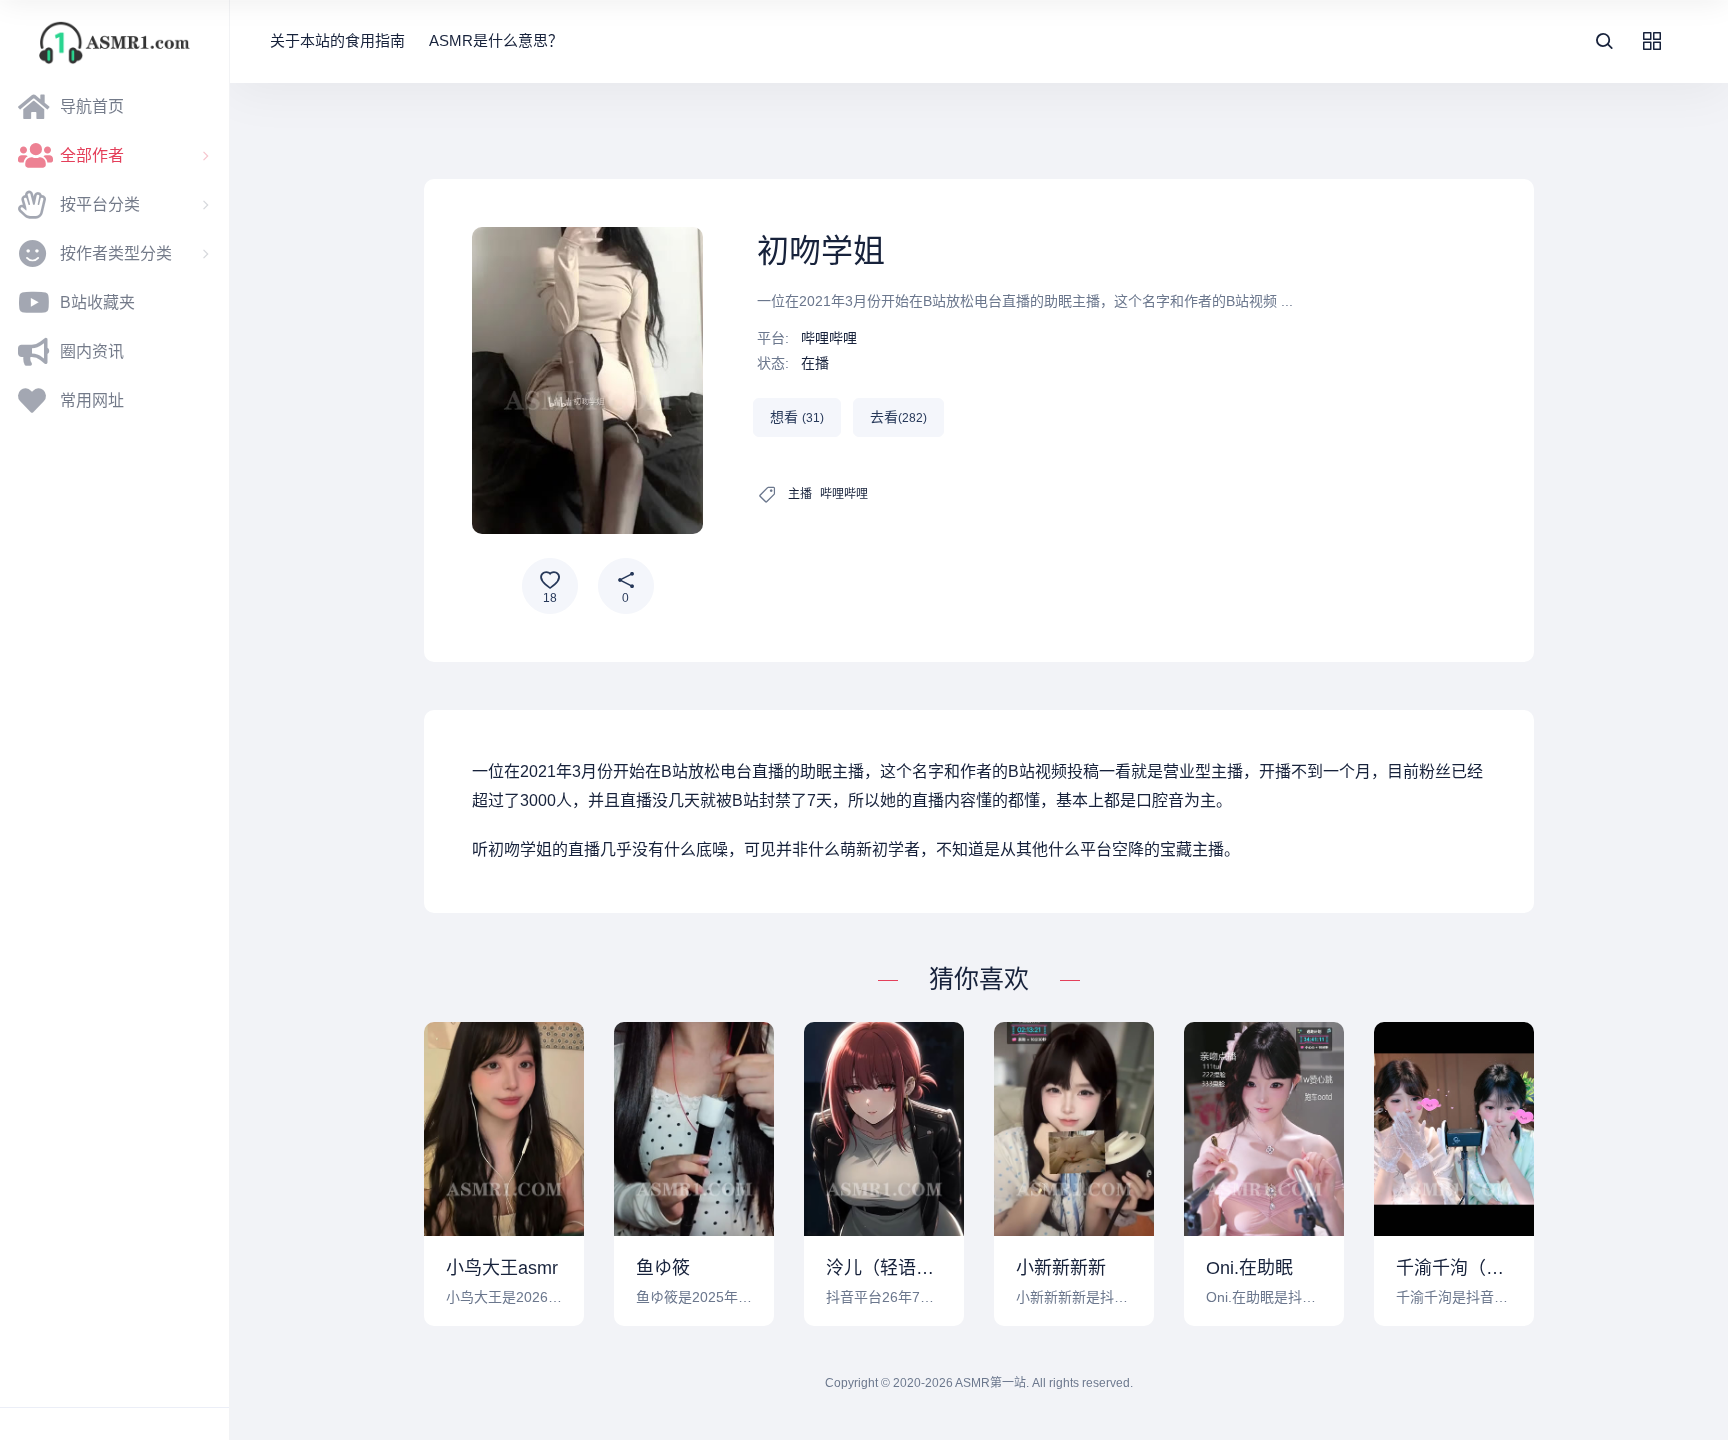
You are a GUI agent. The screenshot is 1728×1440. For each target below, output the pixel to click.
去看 (898, 417)
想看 (797, 417)
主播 (800, 494)
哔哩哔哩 (829, 338)
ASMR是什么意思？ (496, 40)
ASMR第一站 (990, 1383)
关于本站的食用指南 (337, 40)
